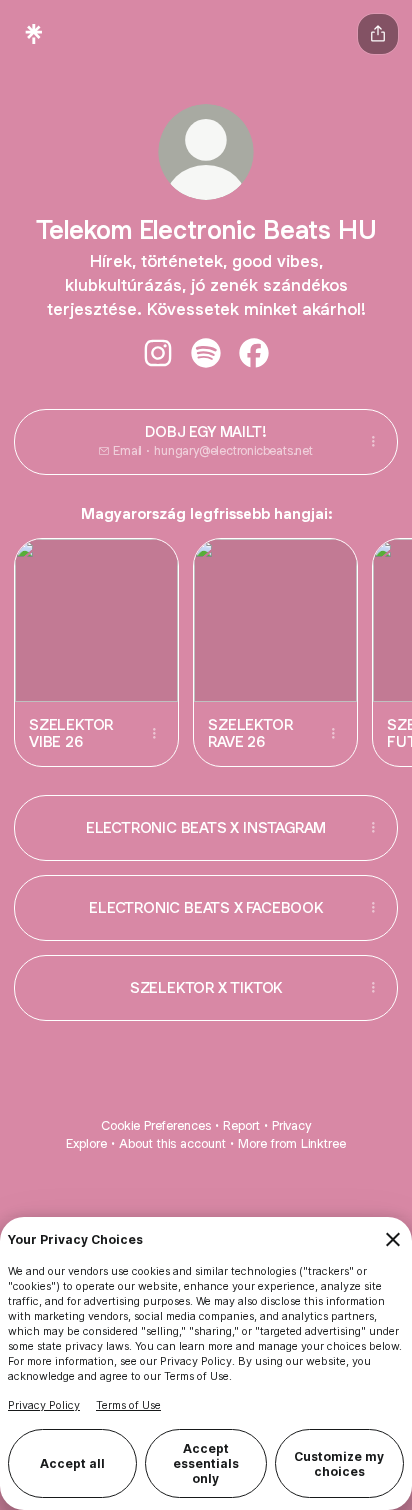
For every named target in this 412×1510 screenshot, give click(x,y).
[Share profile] (378, 34)
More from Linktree (292, 1143)
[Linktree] (34, 34)
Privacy (291, 1125)
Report (241, 1125)
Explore (86, 1143)
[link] (158, 353)
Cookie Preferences (156, 1125)
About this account (172, 1143)
